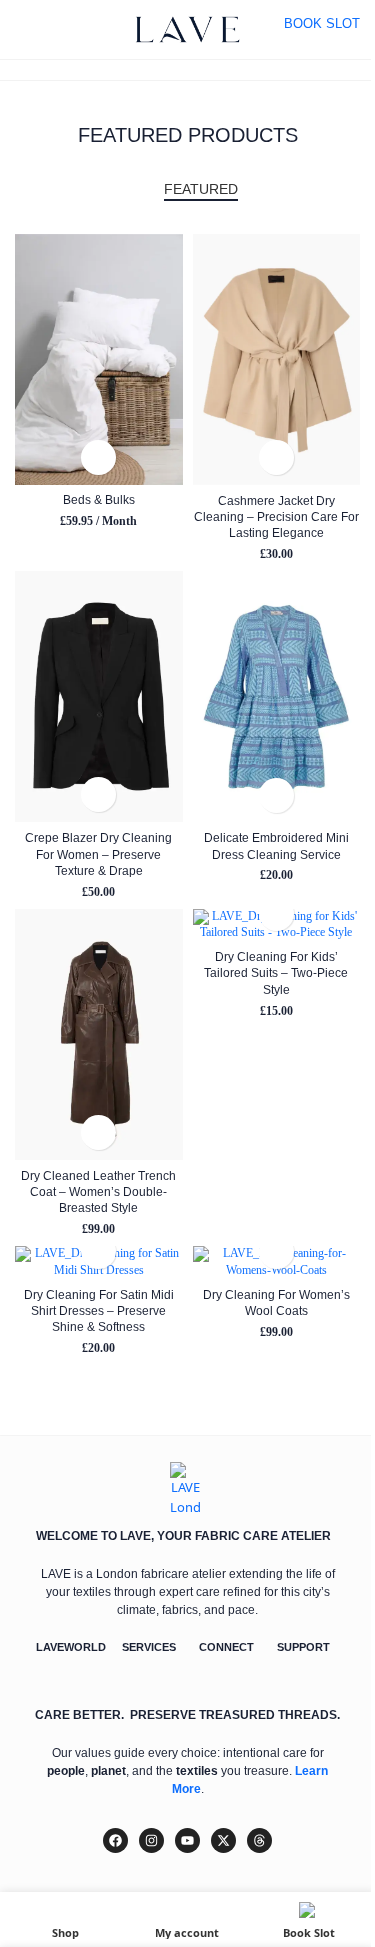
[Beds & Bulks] (98, 359)
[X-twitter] (223, 1840)
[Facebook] (115, 1840)
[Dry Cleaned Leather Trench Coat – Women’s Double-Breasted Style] (98, 1034)
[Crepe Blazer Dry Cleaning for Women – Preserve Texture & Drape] (98, 696)
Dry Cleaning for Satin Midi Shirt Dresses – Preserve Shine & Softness (99, 1311)
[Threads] (259, 1840)
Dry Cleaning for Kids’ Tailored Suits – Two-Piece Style (276, 973)
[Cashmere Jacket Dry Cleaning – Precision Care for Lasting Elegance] (277, 359)
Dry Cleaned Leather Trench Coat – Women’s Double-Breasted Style (98, 1192)
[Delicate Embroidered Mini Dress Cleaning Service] (277, 696)
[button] (98, 457)
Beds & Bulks (99, 499)
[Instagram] (151, 1840)
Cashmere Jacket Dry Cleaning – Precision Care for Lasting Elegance (276, 517)
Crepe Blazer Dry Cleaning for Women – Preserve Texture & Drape (98, 854)
